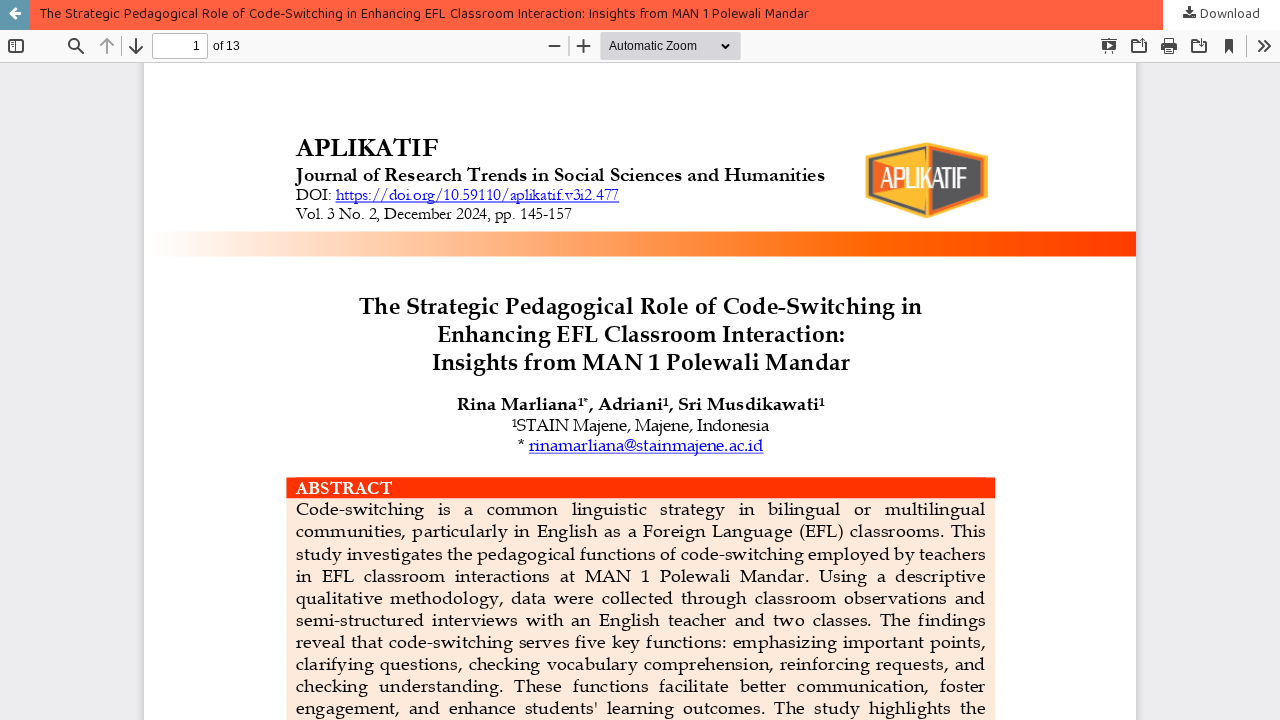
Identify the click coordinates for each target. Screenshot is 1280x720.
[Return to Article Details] (15, 15)
